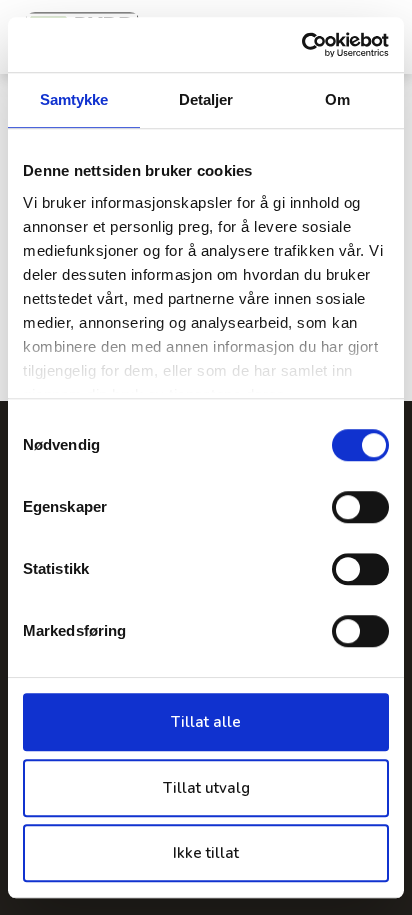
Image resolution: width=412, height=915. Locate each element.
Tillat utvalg (206, 788)
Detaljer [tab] (206, 99)
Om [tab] (337, 99)
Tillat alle (206, 722)
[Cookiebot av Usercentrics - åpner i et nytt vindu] (301, 45)
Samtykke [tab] (74, 99)
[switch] (360, 507)
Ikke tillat (206, 853)
